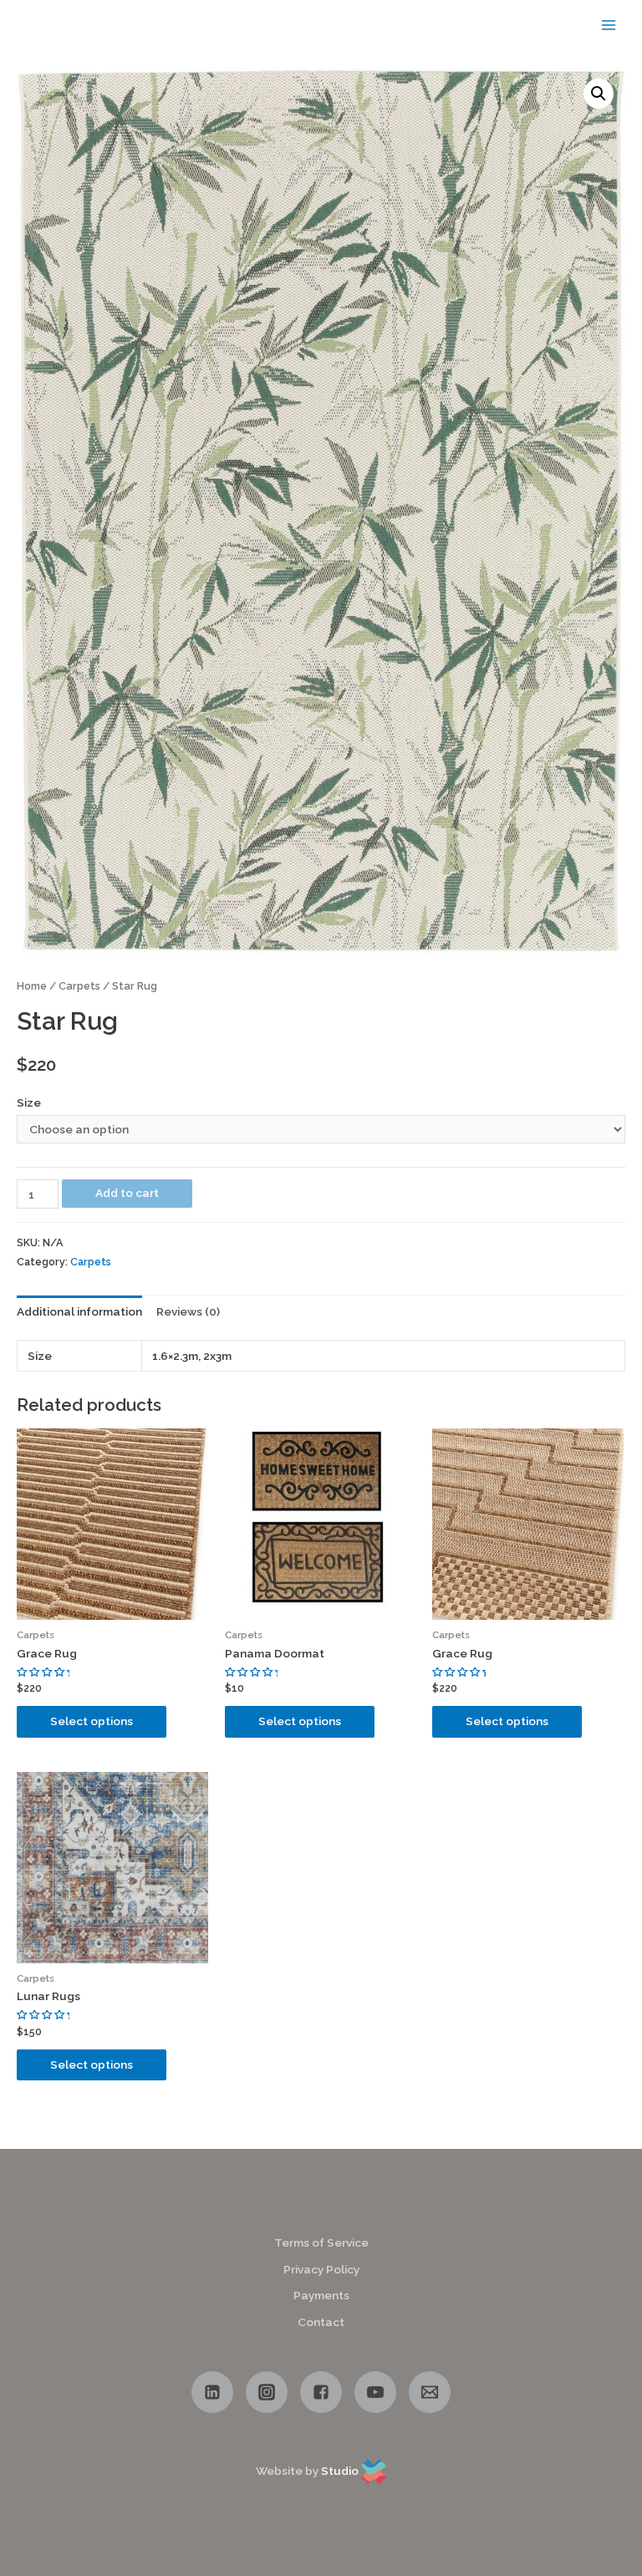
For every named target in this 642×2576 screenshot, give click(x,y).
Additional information (79, 1311)
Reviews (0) (188, 1311)
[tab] (79, 1312)
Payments (321, 2295)
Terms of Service (321, 2243)
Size (29, 1102)
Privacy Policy (321, 2269)
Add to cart (127, 1193)
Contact (321, 2322)
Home (32, 986)
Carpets (79, 986)
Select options (92, 1721)
